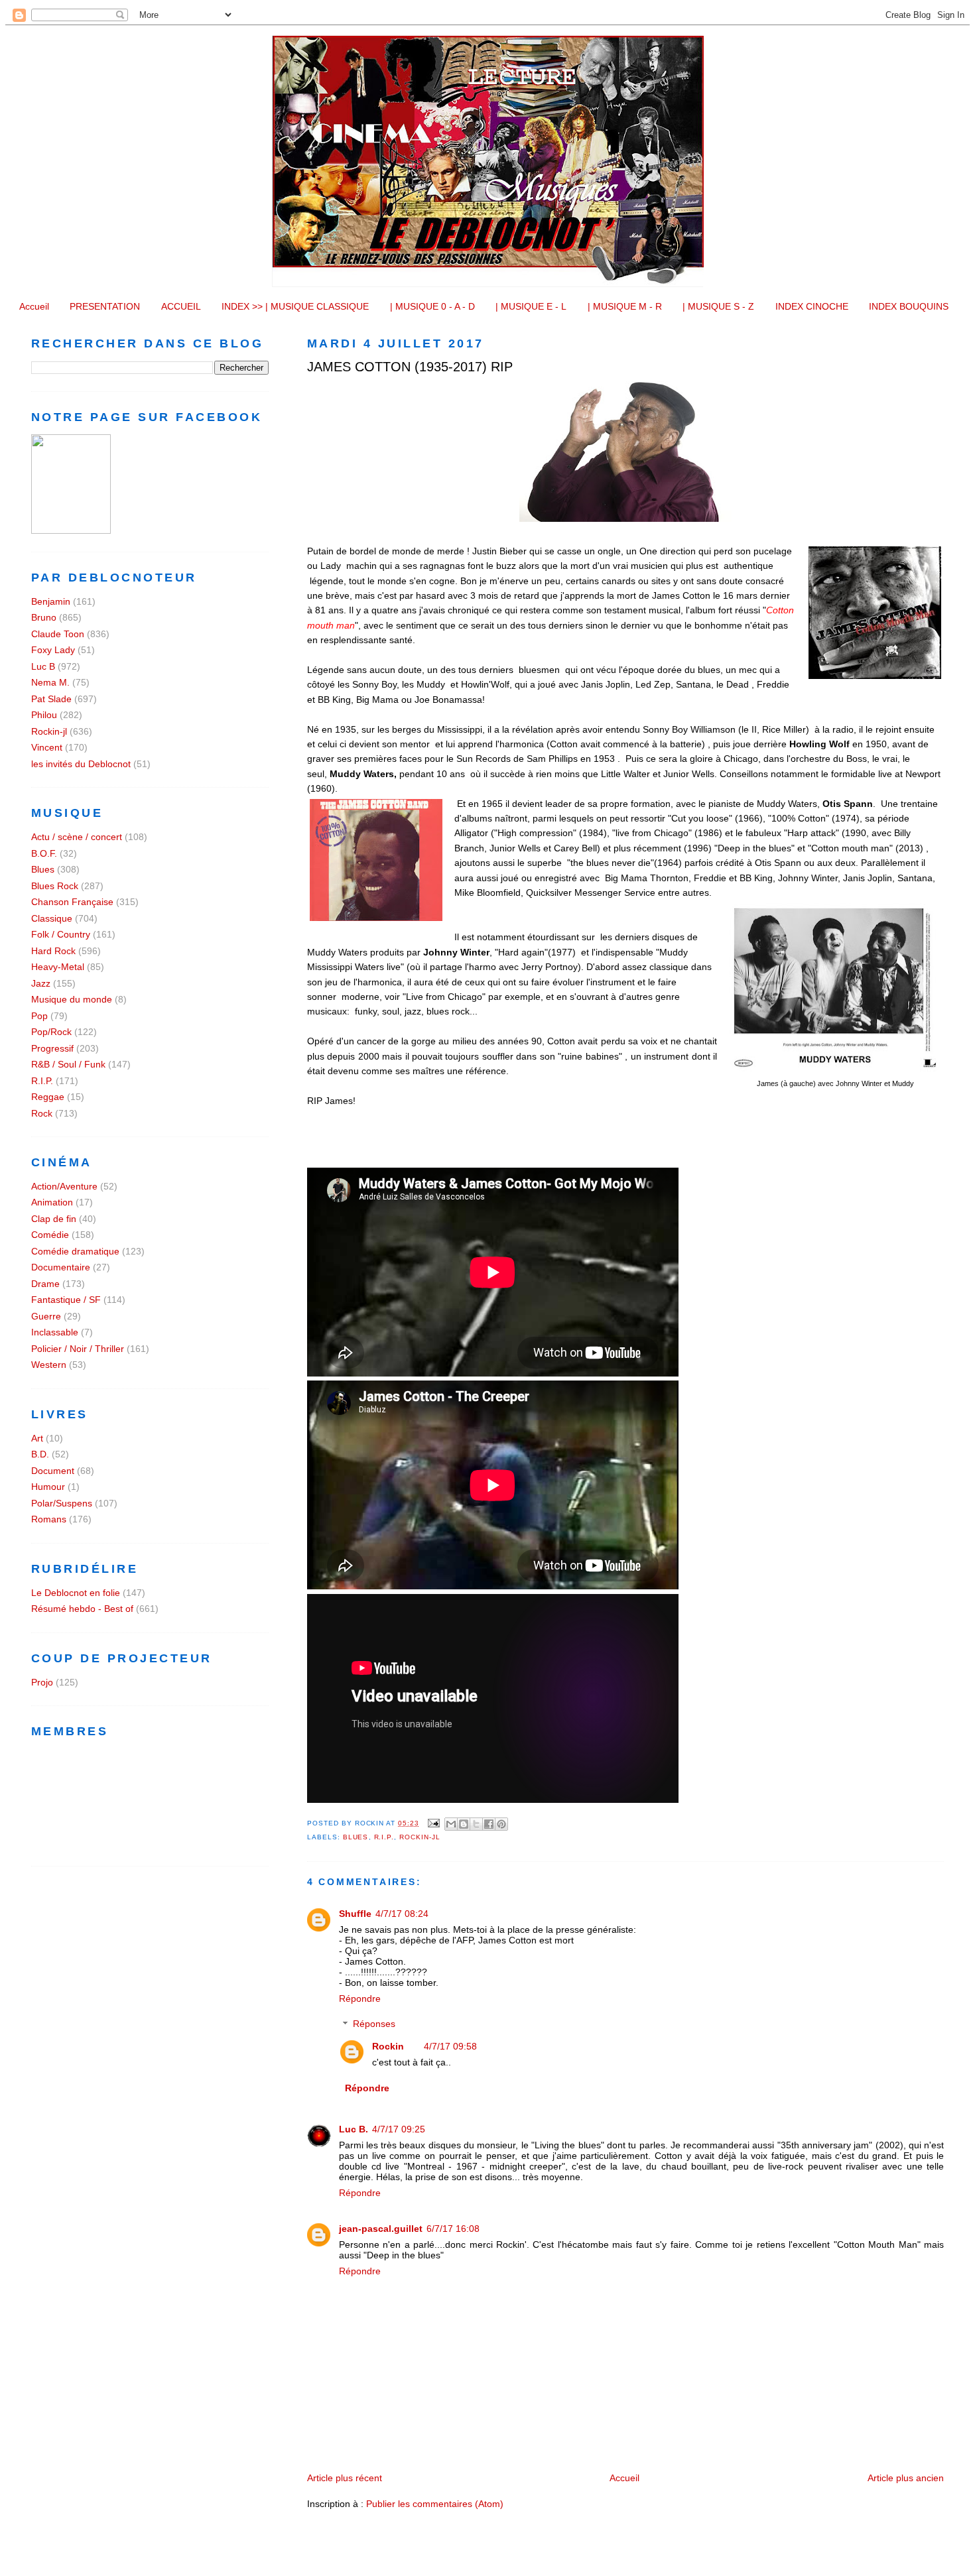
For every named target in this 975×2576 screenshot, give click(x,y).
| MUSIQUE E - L (531, 306)
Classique (52, 918)
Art (37, 1438)
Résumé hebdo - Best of (82, 1609)
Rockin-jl (420, 1837)
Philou (44, 715)
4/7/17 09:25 (399, 2129)
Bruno (44, 617)
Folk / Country (61, 934)
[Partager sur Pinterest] (501, 1824)
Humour (48, 1487)
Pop (39, 1016)
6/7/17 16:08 (453, 2229)
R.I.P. (384, 1837)
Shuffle (355, 1914)
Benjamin (51, 601)
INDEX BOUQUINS (909, 306)
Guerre (46, 1316)
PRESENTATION (105, 306)
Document (53, 1471)
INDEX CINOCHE (812, 306)
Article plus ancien (906, 2478)
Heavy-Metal (58, 967)
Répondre (360, 1998)
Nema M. (50, 682)
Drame (45, 1284)
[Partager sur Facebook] (489, 1824)
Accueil (34, 306)
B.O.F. (44, 853)
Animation (52, 1202)
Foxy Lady (53, 650)
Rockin (388, 2046)
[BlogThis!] (464, 1824)
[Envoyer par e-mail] (451, 1824)
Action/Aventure (64, 1186)
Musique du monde (72, 999)
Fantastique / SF (66, 1300)
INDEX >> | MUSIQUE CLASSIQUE (295, 306)
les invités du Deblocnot (81, 764)
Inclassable (55, 1332)
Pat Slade (51, 699)
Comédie (50, 1235)
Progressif (52, 1048)
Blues (356, 1837)
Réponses (374, 2024)
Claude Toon (58, 634)
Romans (49, 1519)
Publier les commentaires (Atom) (435, 2504)
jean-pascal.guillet (381, 2229)
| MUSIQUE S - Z (718, 306)
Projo (42, 1682)
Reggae (48, 1097)
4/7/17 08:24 (402, 1914)
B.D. (40, 1454)
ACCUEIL (181, 306)
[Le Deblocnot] (71, 530)
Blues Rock (55, 886)
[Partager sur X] (476, 1824)
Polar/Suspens (62, 1503)
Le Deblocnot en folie (76, 1593)
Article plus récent (345, 2478)
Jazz (41, 983)
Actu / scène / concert (77, 837)
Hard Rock (53, 951)
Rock (42, 1113)
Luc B (43, 666)
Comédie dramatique (75, 1251)
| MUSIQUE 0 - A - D (432, 306)
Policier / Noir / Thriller (78, 1349)
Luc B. (354, 2129)
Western (49, 1365)
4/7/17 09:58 (450, 2046)
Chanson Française (72, 902)
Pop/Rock (51, 1032)
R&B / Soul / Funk (68, 1064)
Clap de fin (54, 1219)
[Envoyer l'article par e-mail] (433, 1823)
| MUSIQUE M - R (625, 306)
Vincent (47, 747)
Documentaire (61, 1267)
